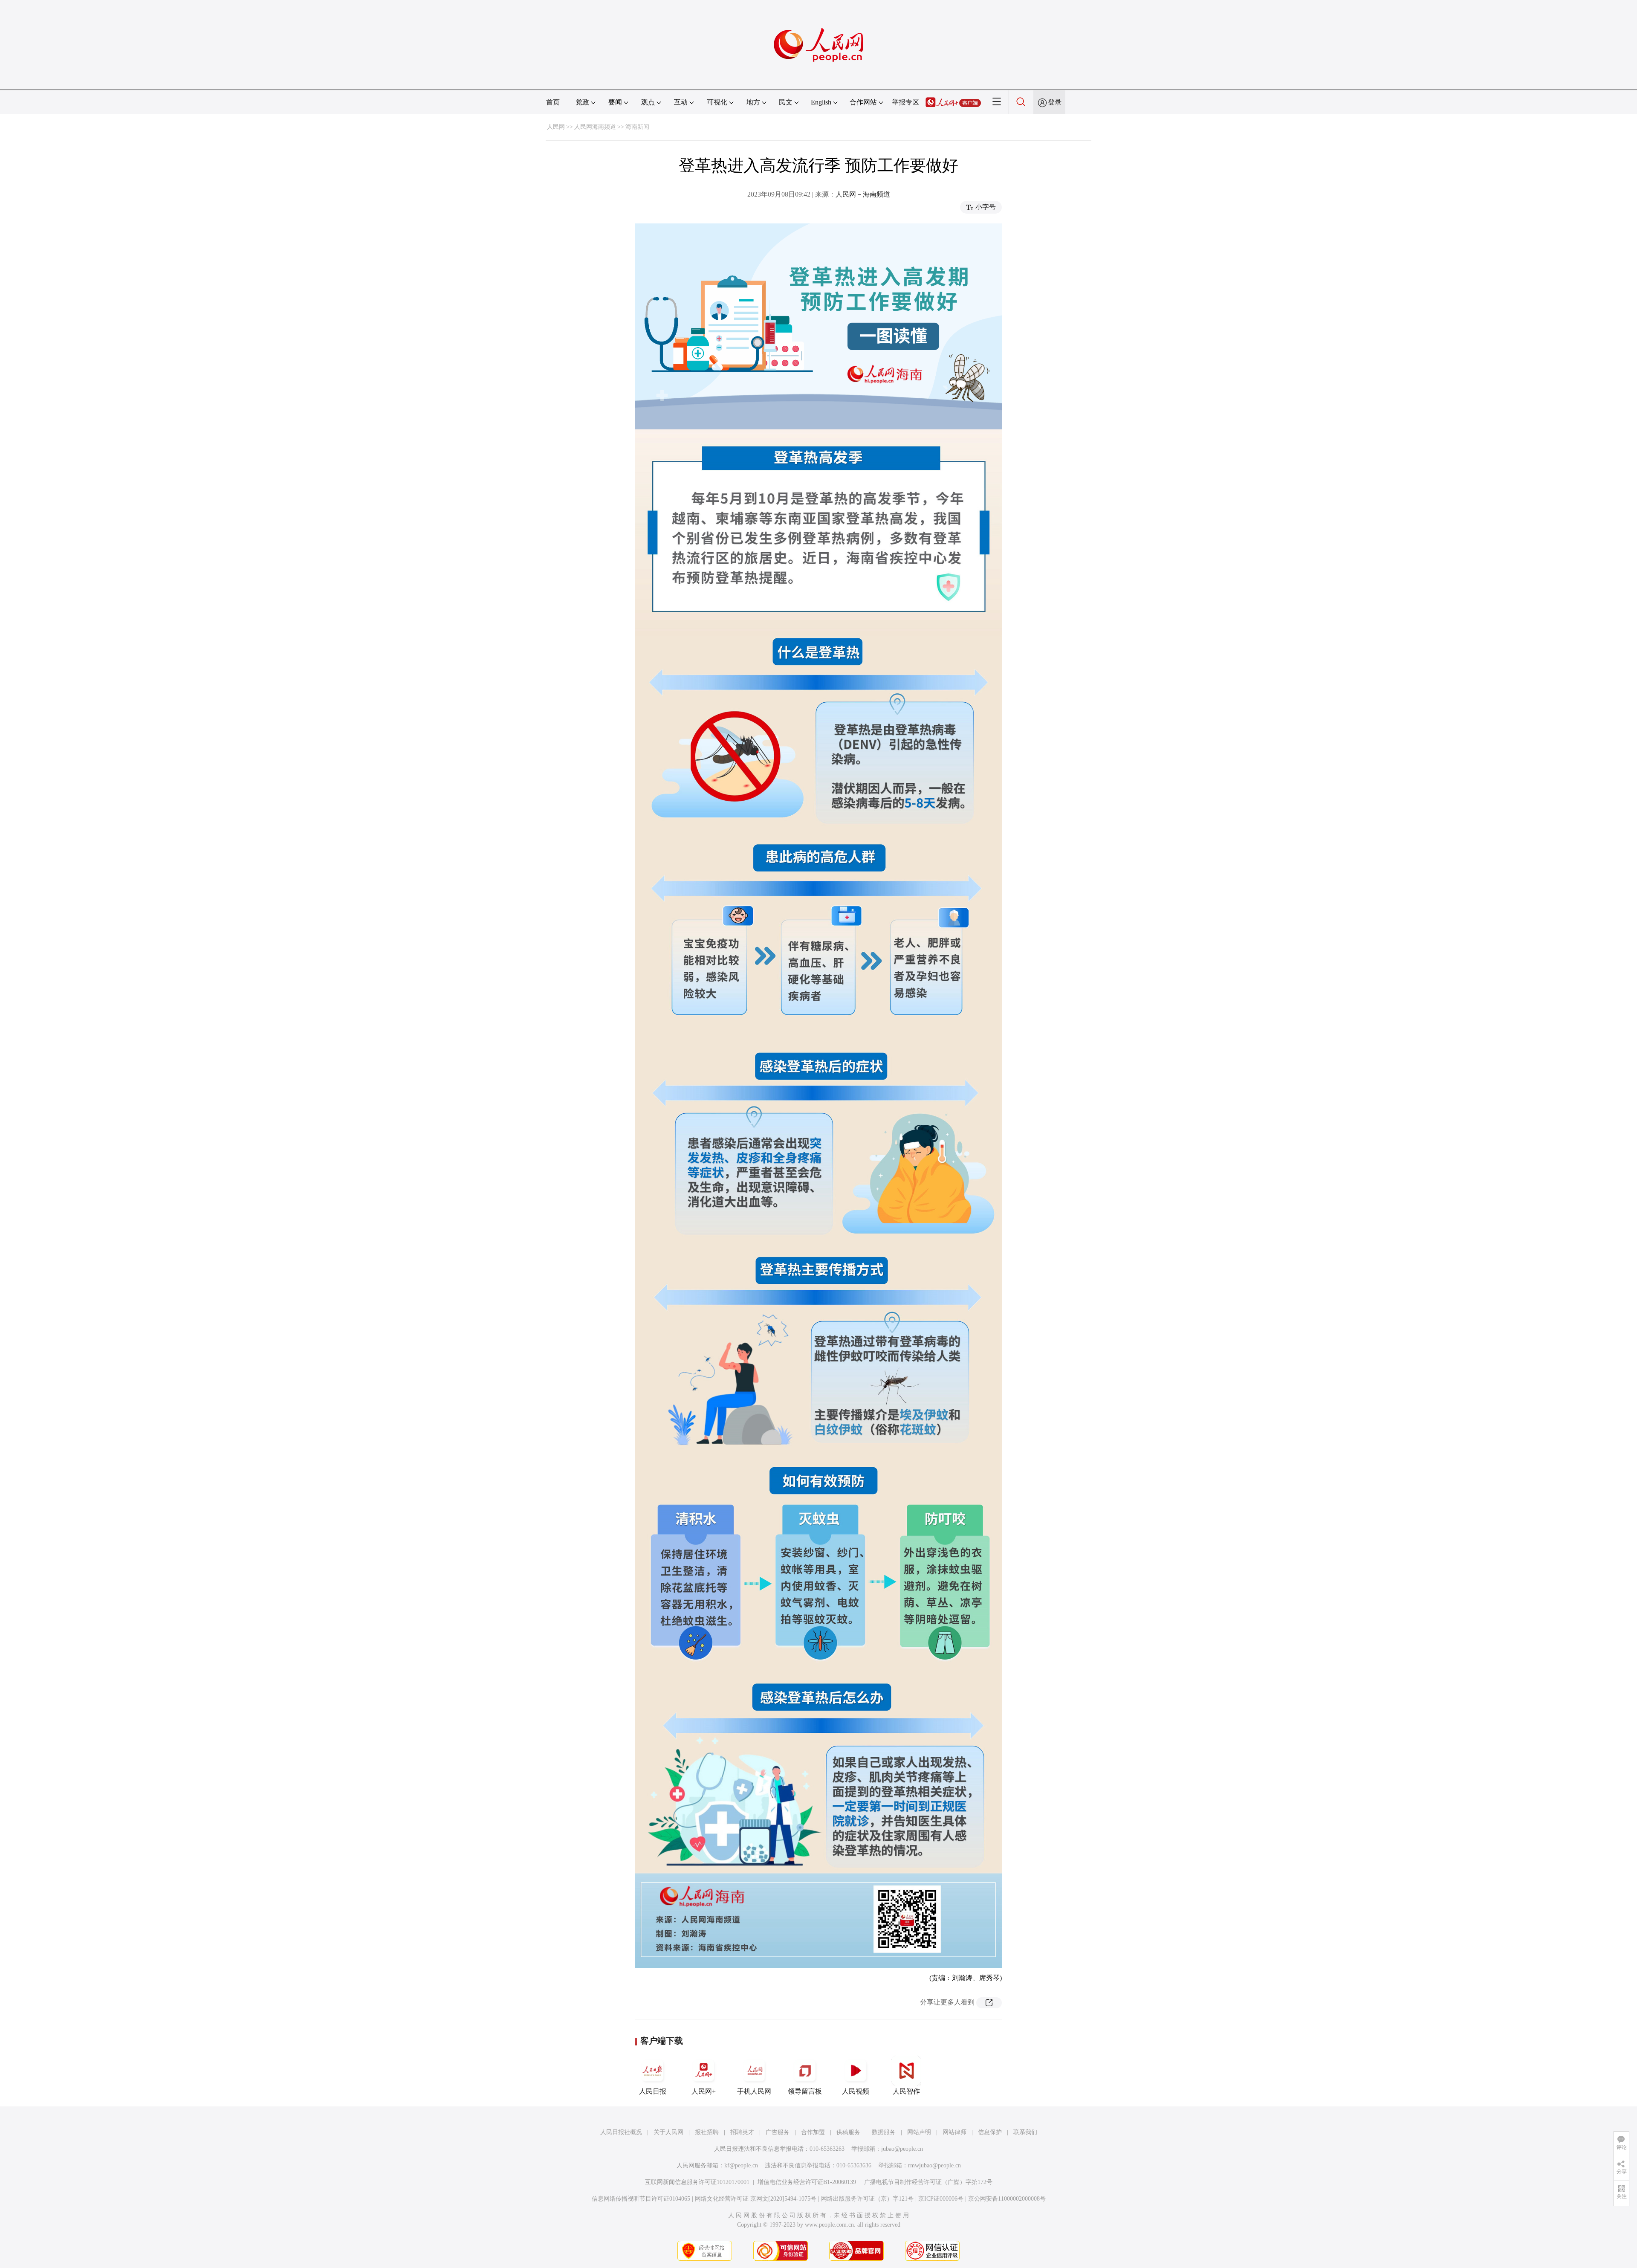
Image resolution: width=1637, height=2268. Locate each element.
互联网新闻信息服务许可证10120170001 (697, 2182)
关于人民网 (668, 2132)
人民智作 (906, 2091)
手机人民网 (754, 2091)
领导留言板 (805, 2091)
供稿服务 (848, 2132)
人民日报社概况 (621, 2132)
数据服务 (884, 2132)
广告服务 (778, 2132)
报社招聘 (707, 2132)
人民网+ (704, 2091)
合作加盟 (813, 2132)
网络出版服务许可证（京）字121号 (867, 2199)
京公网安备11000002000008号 (1007, 2199)
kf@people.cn (741, 2165)
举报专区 (905, 102)
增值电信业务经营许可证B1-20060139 (807, 2182)
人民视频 (856, 2091)
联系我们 (1025, 2132)
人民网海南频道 (595, 127)
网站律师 (954, 2132)
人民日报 (653, 2091)
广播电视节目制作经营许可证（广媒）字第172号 (928, 2182)
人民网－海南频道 (863, 194)
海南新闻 (637, 127)
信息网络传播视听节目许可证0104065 (641, 2199)
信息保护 (990, 2132)
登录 (1055, 102)
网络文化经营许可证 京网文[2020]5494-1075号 (756, 2199)
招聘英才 (742, 2132)
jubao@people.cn (902, 2149)
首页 (553, 102)
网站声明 (919, 2132)
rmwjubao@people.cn (934, 2165)
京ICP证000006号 (941, 2199)
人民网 (556, 127)
